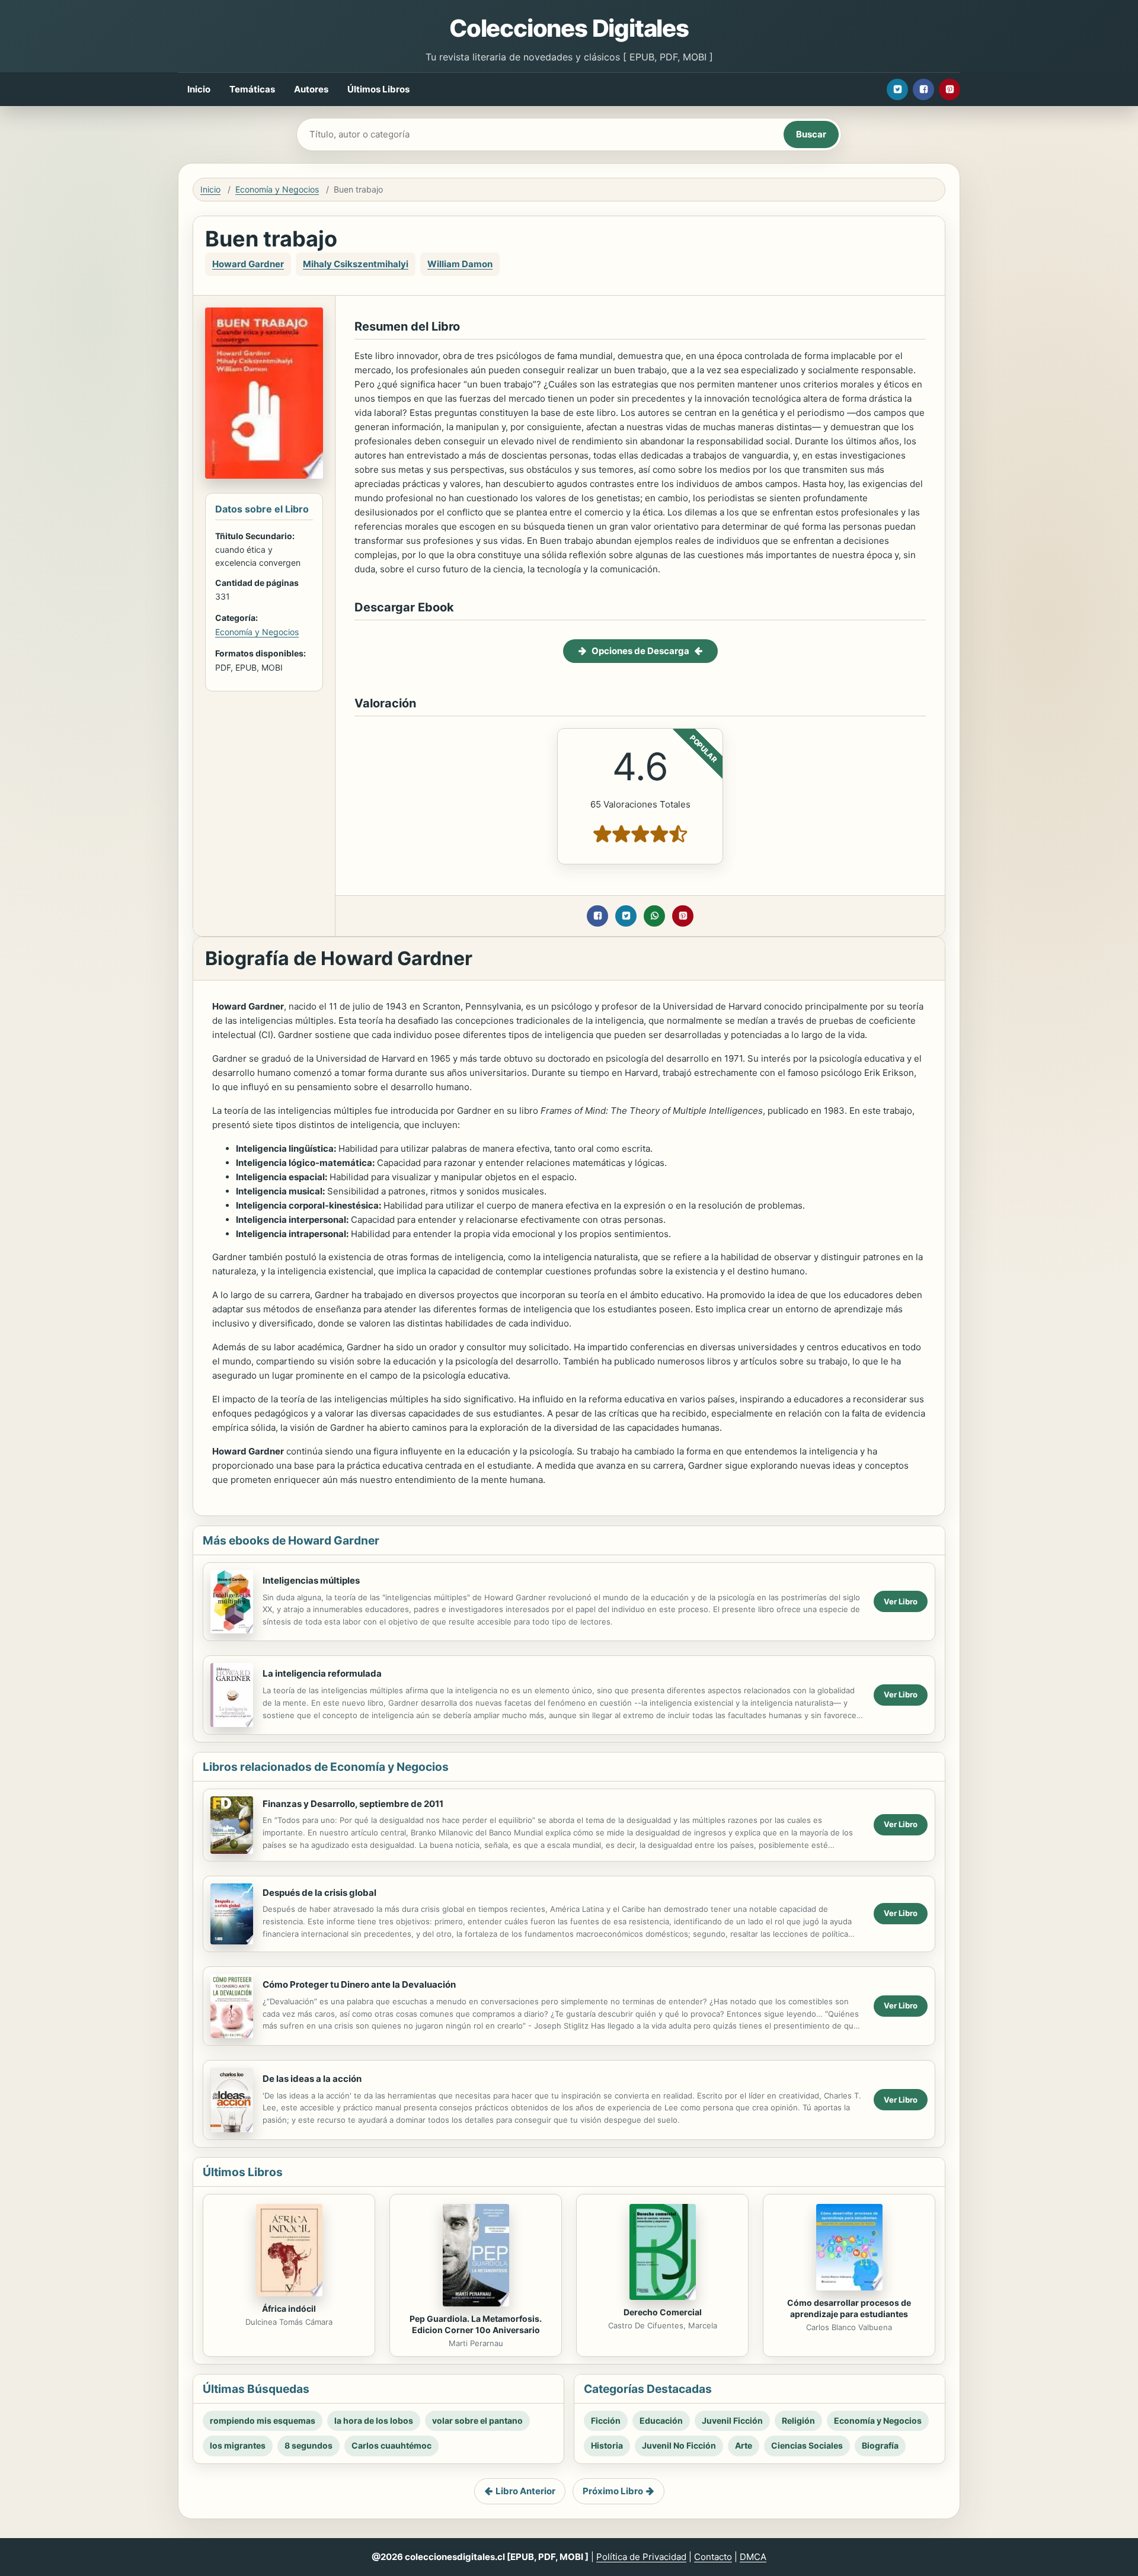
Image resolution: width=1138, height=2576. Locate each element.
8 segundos (309, 2445)
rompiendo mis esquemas (263, 2420)
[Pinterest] (950, 89)
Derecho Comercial (663, 2312)
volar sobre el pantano (477, 2420)
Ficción (606, 2420)
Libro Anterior (525, 2491)
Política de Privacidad (641, 2557)
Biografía (880, 2445)
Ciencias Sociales (807, 2445)
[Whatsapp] (654, 916)
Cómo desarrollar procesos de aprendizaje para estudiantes (849, 2308)
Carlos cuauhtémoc (391, 2445)
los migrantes (238, 2445)
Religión (798, 2420)
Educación (661, 2420)
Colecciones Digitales (569, 28)
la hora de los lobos (374, 2420)
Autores (311, 89)
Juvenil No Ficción (679, 2445)
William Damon (460, 264)
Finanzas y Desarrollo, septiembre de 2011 (353, 1804)
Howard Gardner (248, 264)
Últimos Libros (378, 89)
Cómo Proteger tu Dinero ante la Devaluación (359, 1984)
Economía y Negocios (277, 189)
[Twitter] (897, 89)
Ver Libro (901, 1601)
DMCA (753, 2557)
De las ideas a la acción (312, 2079)
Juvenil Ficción (732, 2420)
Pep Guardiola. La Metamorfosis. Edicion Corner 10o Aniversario (476, 2324)
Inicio (199, 89)
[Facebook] (923, 89)
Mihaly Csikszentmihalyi (356, 264)
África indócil (289, 2309)
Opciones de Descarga (640, 651)
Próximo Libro (613, 2491)
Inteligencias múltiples (311, 1580)
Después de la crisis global (319, 1893)
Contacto (713, 2557)
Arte (744, 2445)
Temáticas (252, 89)
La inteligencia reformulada (322, 1673)
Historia (607, 2445)
